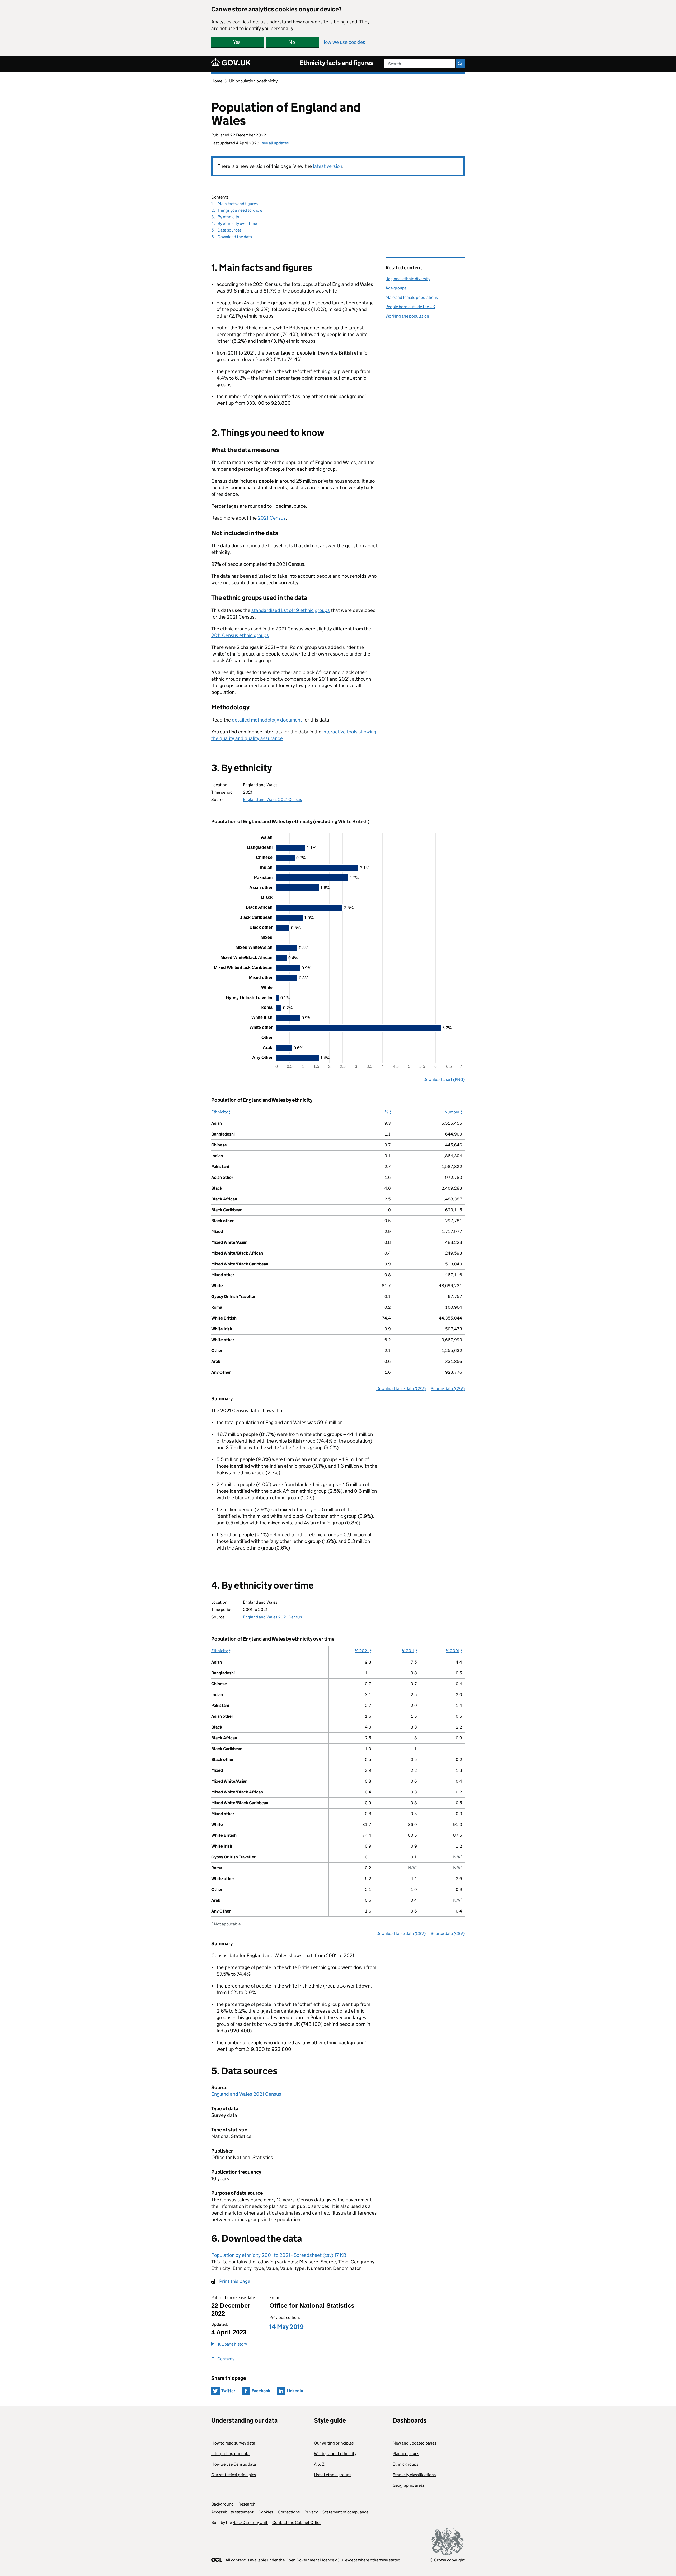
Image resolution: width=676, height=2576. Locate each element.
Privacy (311, 2512)
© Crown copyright (447, 2560)
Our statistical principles (234, 2475)
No (292, 42)
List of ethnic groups (333, 2475)
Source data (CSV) (448, 1389)
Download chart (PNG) (444, 1079)
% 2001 (453, 1651)
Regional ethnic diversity (408, 279)
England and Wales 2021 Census (272, 800)
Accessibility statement (232, 2512)
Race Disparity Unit (250, 2523)
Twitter (228, 2391)
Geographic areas (409, 2485)
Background (222, 2504)
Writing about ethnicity (335, 2454)
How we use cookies (343, 42)
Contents (226, 2359)
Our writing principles (334, 2443)
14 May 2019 (287, 2327)
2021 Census (272, 518)
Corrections (289, 2512)
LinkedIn (295, 2391)
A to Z (319, 2464)
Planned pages (406, 2454)
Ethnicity (219, 1112)
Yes (237, 42)
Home (217, 81)
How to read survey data (233, 2443)
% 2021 (362, 1651)
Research (247, 2504)
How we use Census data (234, 2464)
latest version (328, 166)
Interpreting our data (230, 2454)
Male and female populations (412, 297)
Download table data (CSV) (401, 1389)
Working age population (407, 316)
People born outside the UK (410, 307)
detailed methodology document (267, 720)
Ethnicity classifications (414, 2475)
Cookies (266, 2512)
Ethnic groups (405, 2464)
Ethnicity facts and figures (337, 63)
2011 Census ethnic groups (240, 635)
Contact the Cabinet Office (297, 2523)
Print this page (235, 2281)
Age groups (396, 288)
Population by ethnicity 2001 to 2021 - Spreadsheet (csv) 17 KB (279, 2255)
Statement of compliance (345, 2512)
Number (452, 1112)
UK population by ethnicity (253, 81)
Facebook (261, 2391)
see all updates (275, 143)
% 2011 (408, 1651)
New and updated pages (414, 2443)
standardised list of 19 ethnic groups (291, 610)
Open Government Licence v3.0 (314, 2560)
